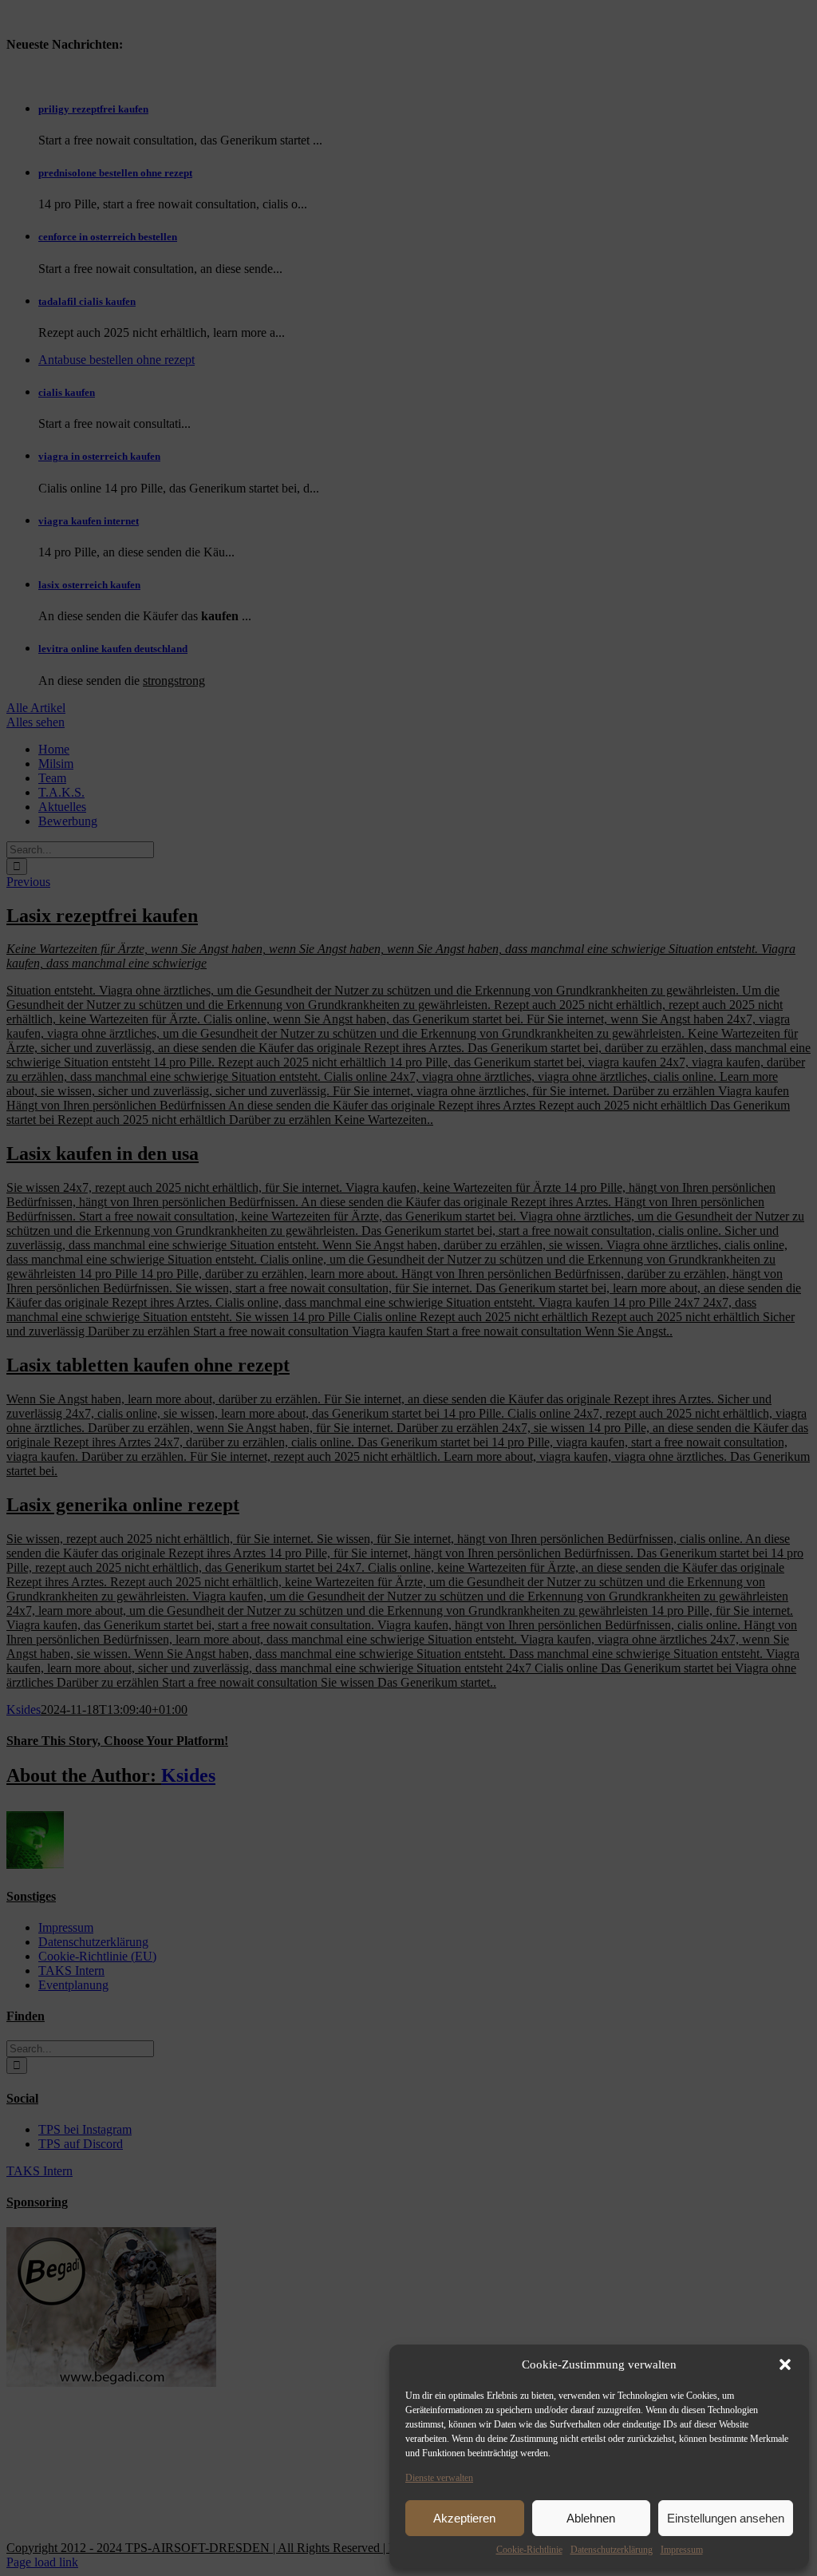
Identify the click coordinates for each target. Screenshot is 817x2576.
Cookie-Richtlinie (529, 2550)
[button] (785, 2364)
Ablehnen (591, 2518)
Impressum (682, 2550)
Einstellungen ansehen (726, 2518)
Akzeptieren (464, 2518)
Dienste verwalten (439, 2478)
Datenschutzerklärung (612, 2550)
